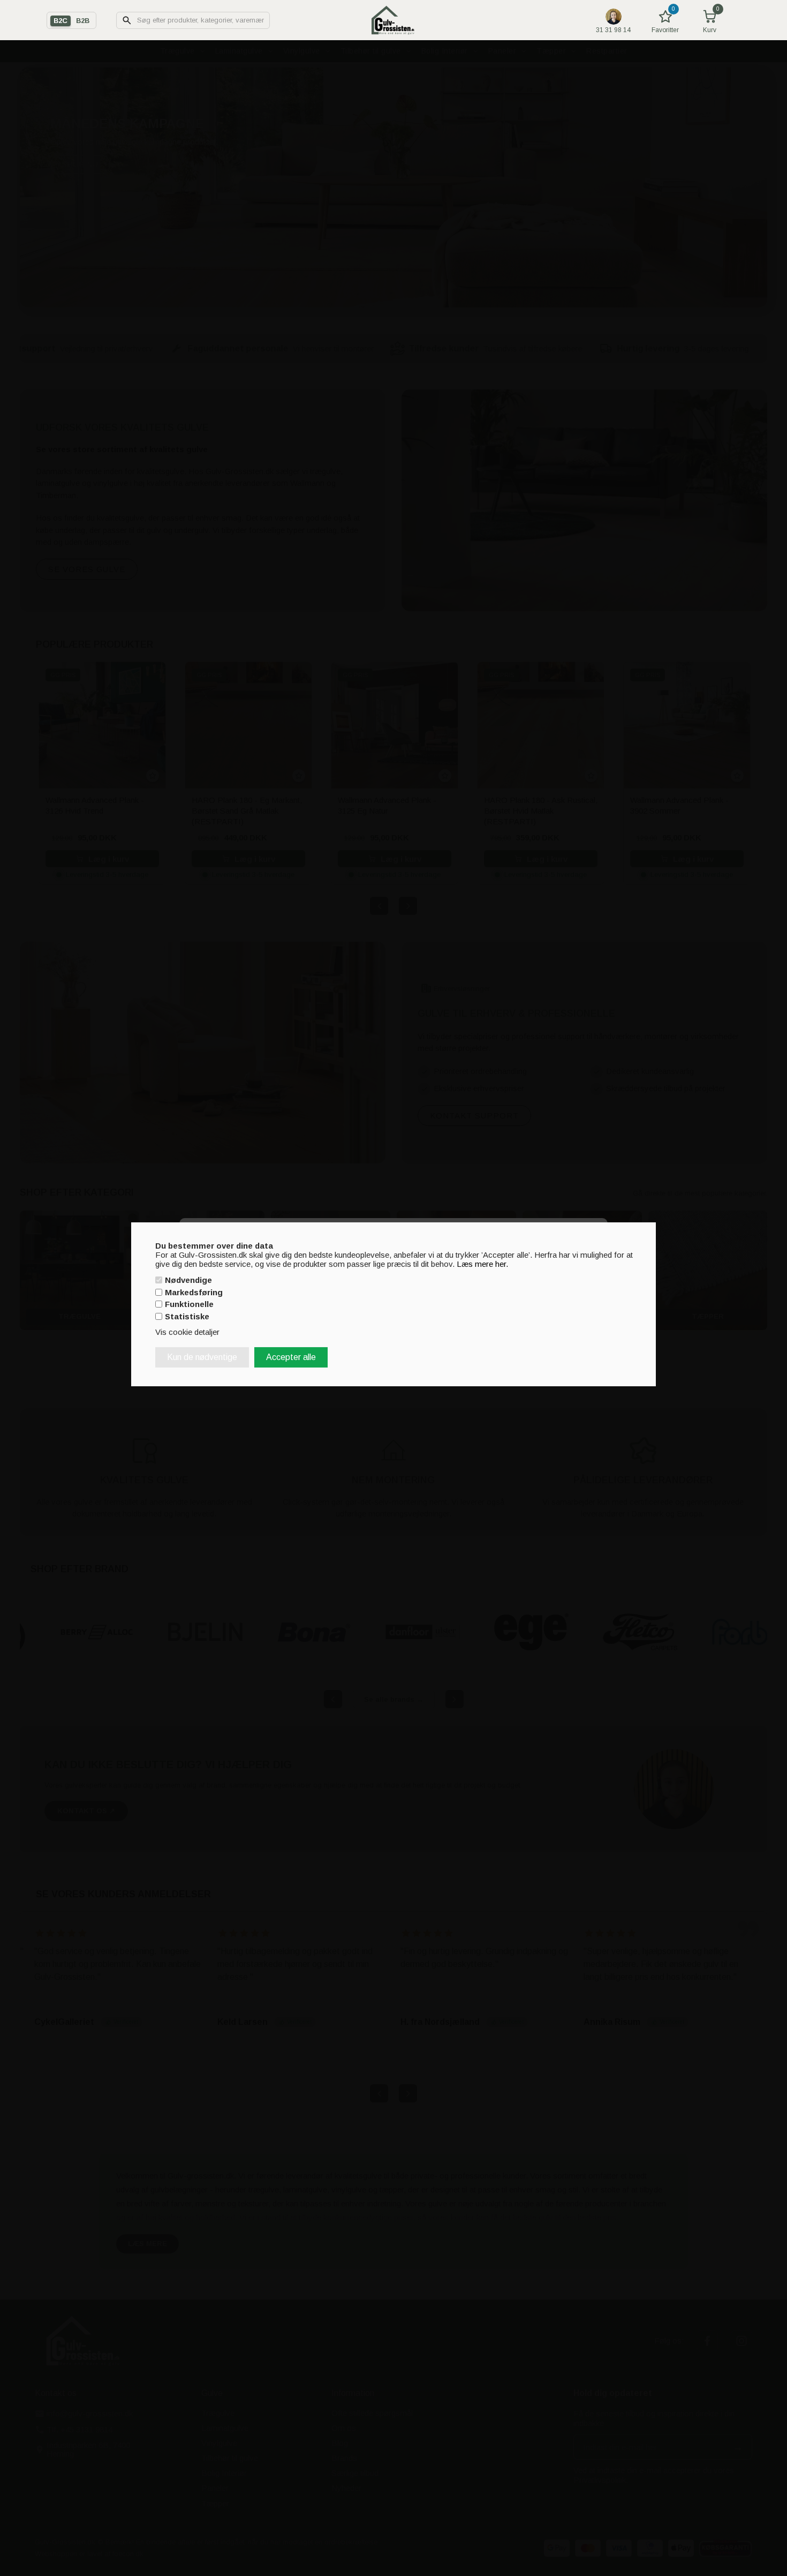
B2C (60, 21)
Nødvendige (188, 1280)
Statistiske (187, 1316)
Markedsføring (194, 1292)
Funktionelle (189, 1304)
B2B (83, 21)
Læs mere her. (482, 1263)
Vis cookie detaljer (187, 1332)
